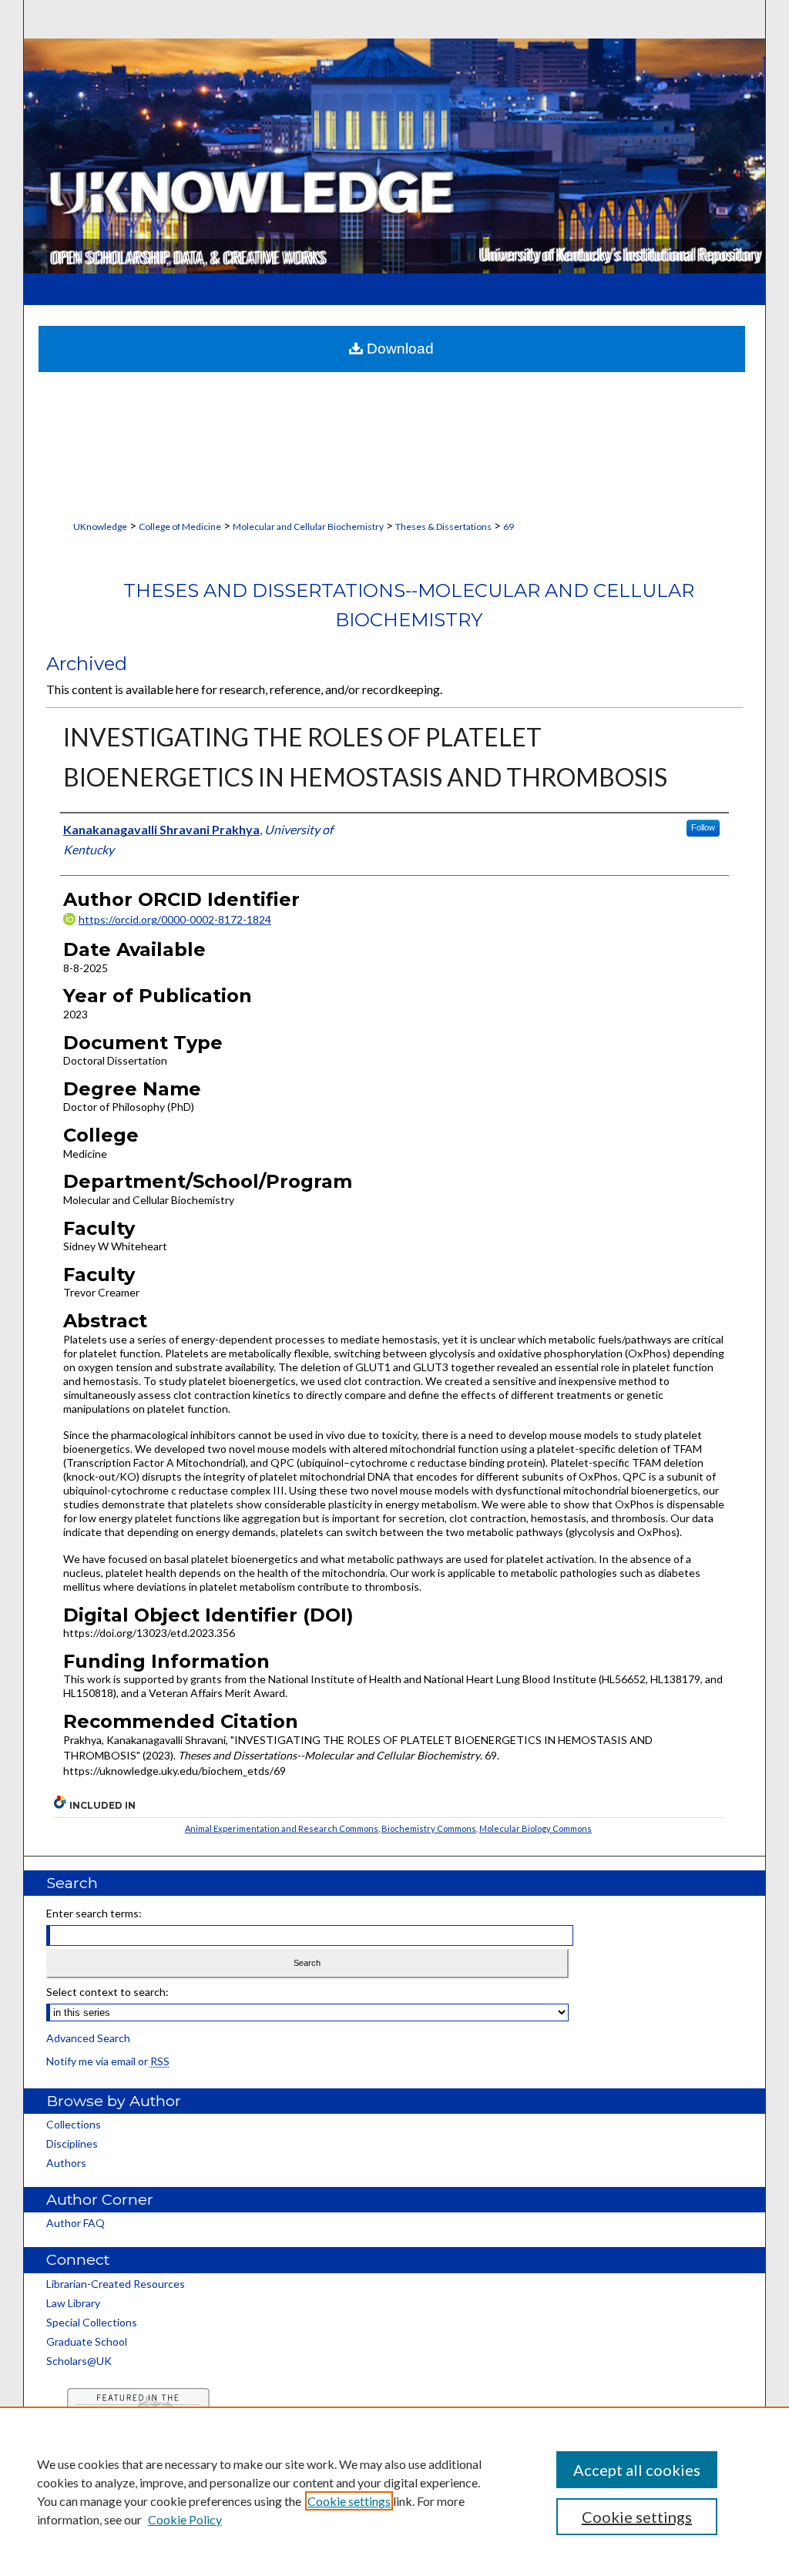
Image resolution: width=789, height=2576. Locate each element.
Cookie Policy (185, 2519)
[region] (394, 2491)
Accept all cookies (637, 2470)
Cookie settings (349, 2501)
